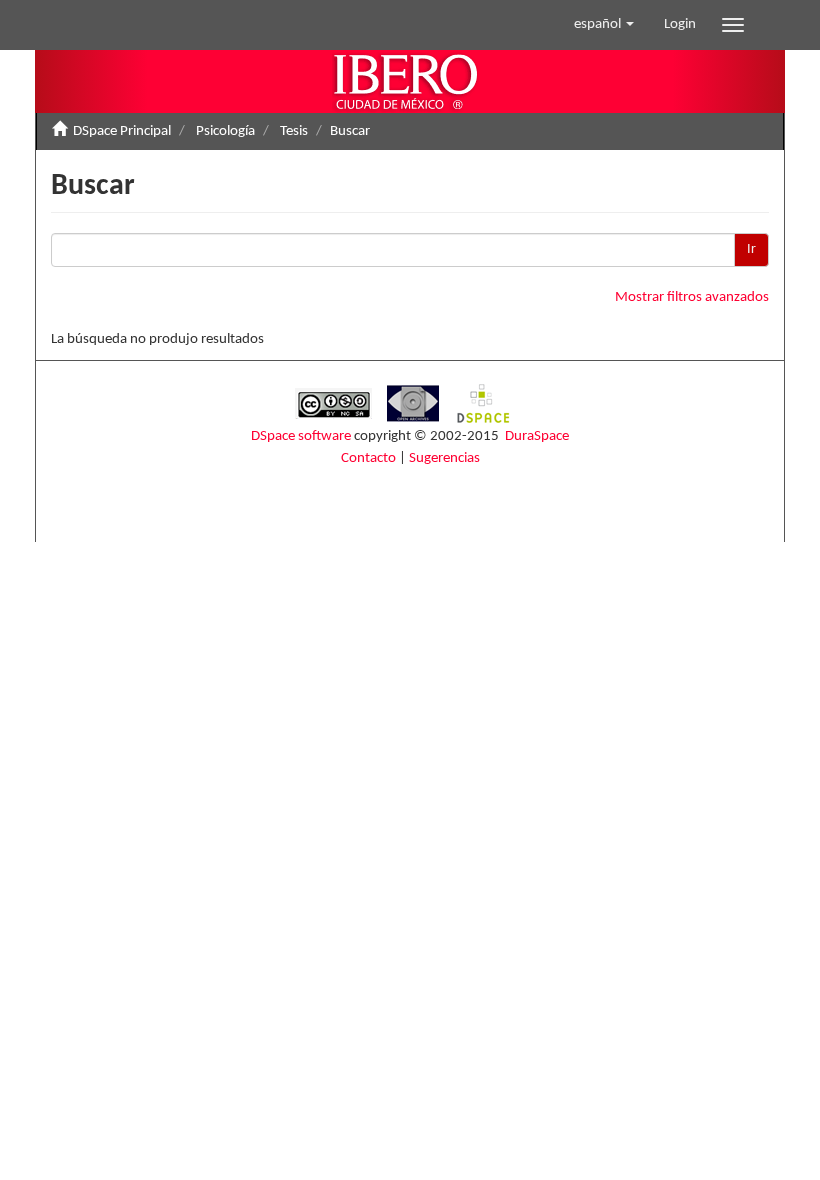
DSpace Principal (122, 131)
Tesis (294, 131)
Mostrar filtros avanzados (692, 297)
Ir (751, 249)
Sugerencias (444, 458)
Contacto (368, 458)
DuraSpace (537, 436)
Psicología (225, 131)
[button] (604, 25)
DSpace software (301, 436)
